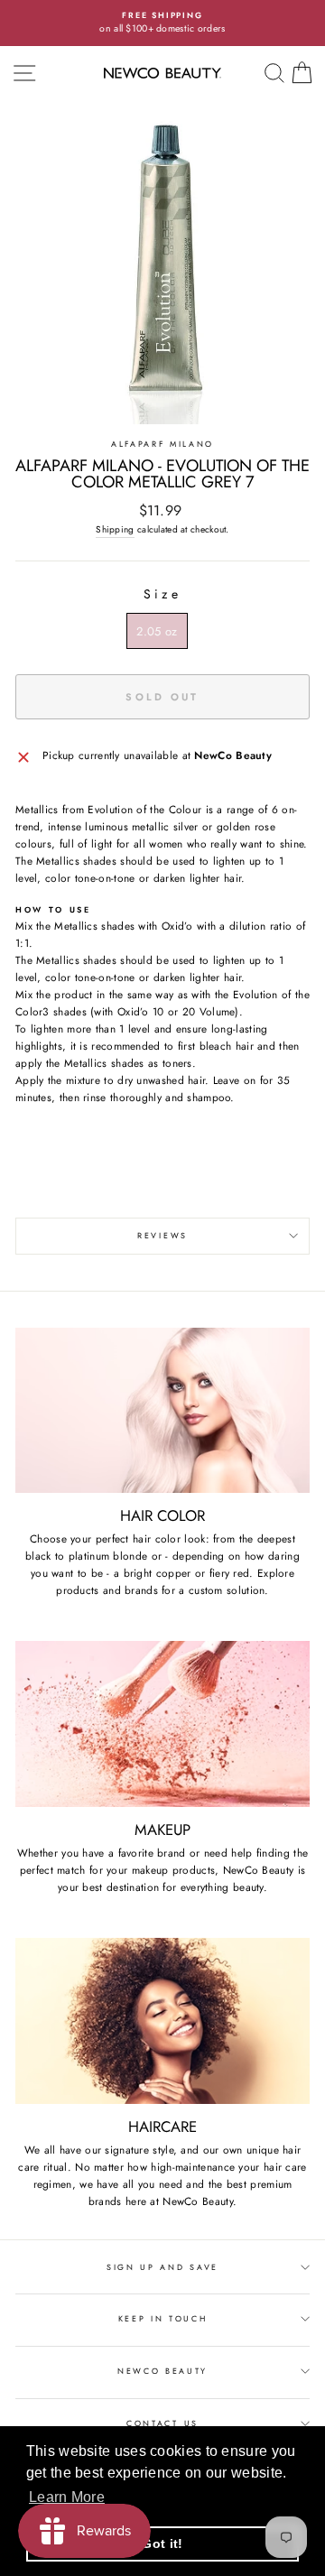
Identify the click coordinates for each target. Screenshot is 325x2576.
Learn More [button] (67, 2497)
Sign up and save (162, 2267)
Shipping (115, 529)
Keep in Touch (163, 2318)
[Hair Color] (162, 1410)
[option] (162, 23)
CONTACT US (162, 2423)
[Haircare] (162, 2020)
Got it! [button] (162, 2544)
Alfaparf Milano (162, 444)
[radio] (157, 631)
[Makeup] (162, 1724)
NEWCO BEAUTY (162, 2371)
